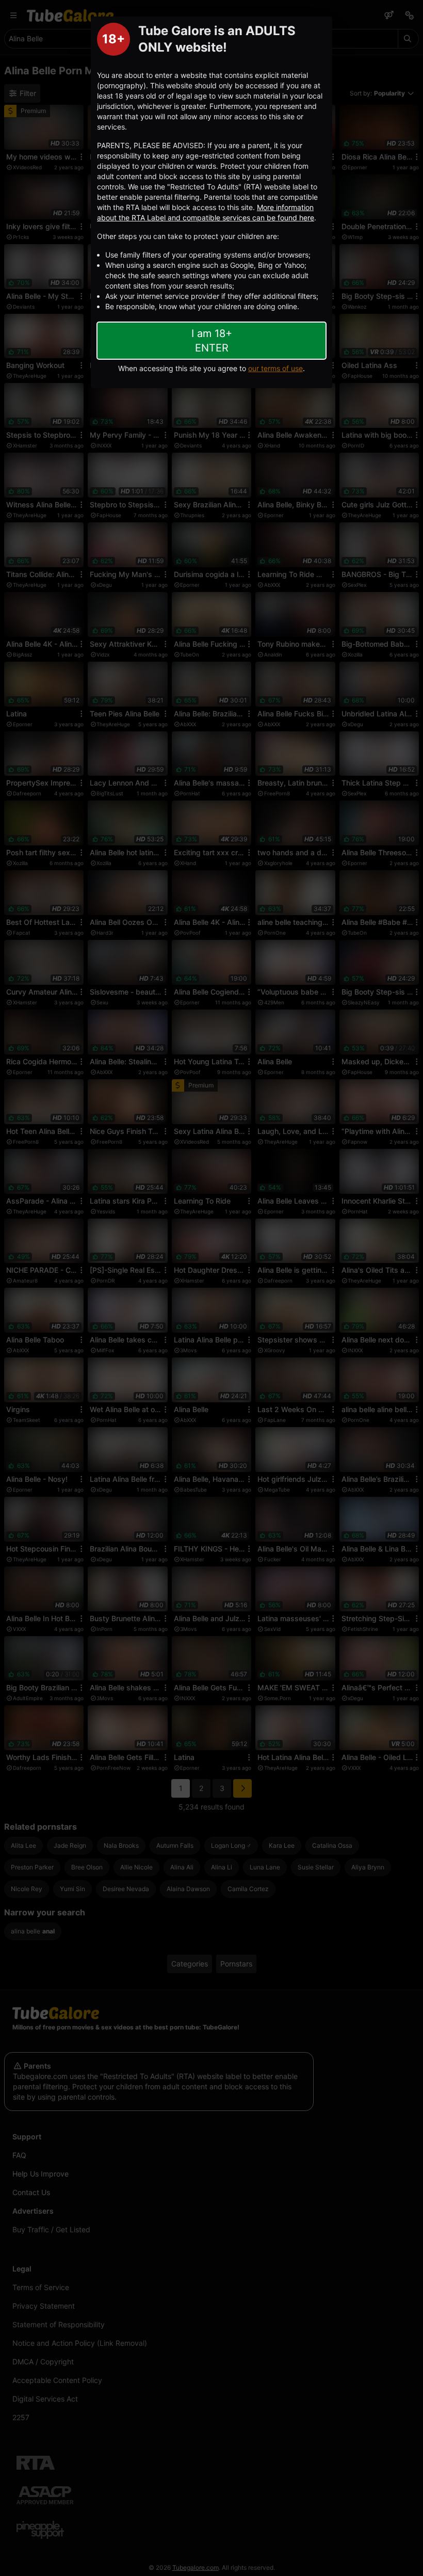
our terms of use (275, 368)
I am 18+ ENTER (212, 341)
